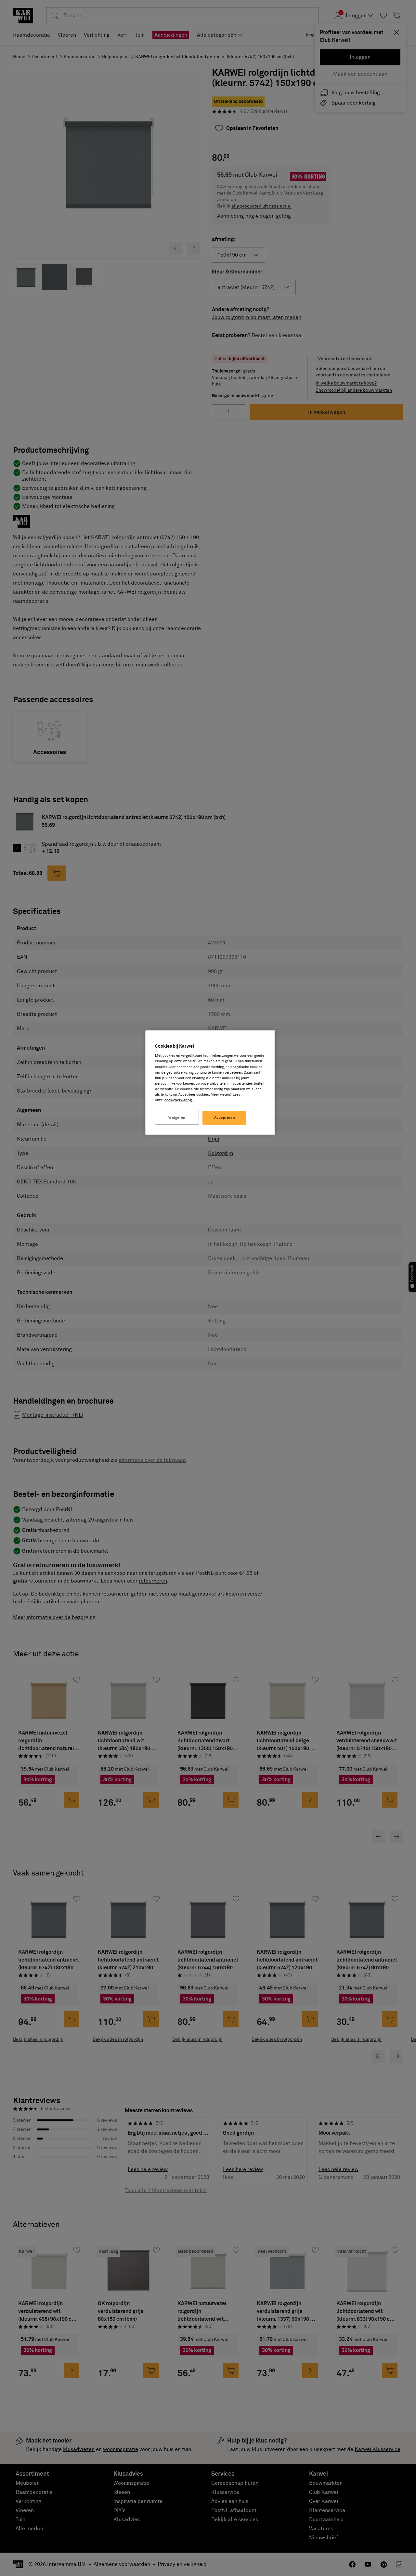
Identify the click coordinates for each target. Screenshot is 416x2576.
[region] (210, 1083)
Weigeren (177, 1118)
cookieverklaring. (179, 1100)
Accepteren (225, 1118)
